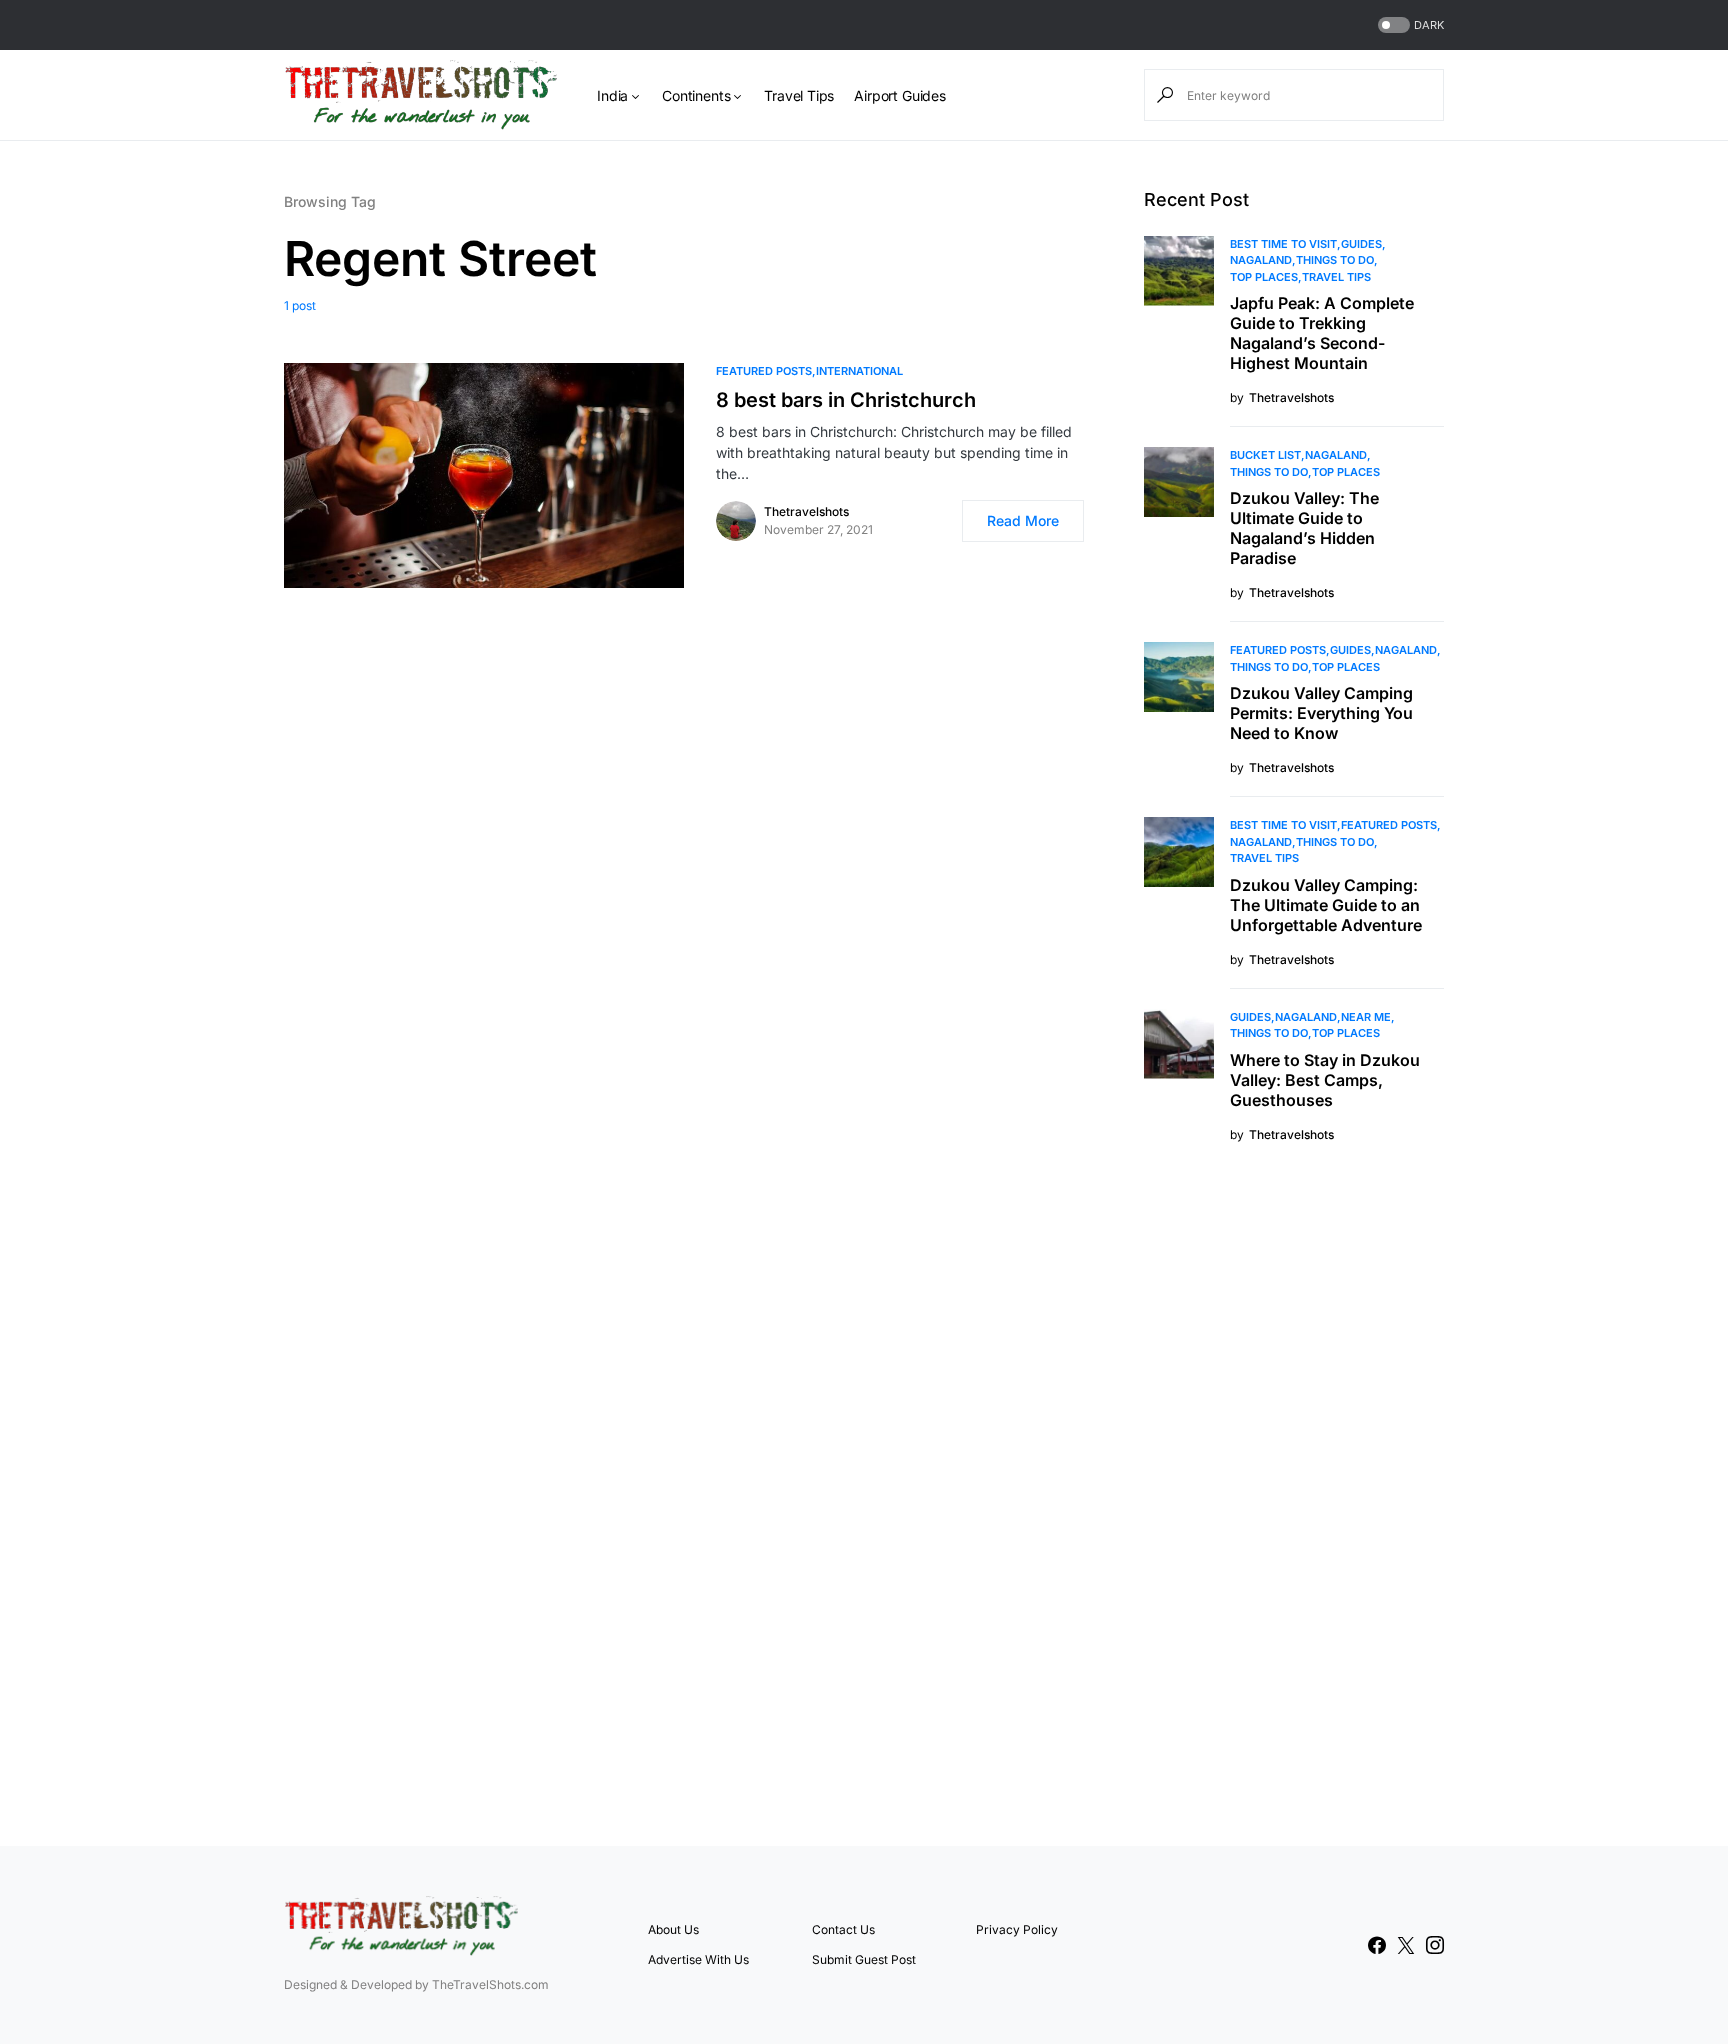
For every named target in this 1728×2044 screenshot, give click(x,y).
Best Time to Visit (1283, 244)
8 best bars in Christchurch (846, 400)
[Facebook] (1377, 1945)
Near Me (1366, 1017)
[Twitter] (1406, 1945)
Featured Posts (764, 371)
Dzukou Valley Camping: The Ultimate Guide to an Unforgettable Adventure (1326, 905)
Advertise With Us (698, 1959)
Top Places (1264, 277)
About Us (673, 1929)
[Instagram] (1435, 1945)
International (859, 371)
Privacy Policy (1017, 1929)
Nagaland (1261, 260)
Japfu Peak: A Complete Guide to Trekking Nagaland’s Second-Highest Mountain (1322, 333)
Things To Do (1335, 260)
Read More (1023, 520)
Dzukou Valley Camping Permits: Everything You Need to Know (1321, 713)
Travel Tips (1336, 277)
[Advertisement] (1294, 1492)
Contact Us (843, 1929)
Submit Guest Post (864, 1959)
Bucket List (1265, 455)
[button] (1409, 25)
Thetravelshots (806, 511)
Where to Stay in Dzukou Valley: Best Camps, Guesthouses (1325, 1080)
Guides (1361, 244)
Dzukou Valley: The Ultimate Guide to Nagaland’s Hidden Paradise (1304, 528)
